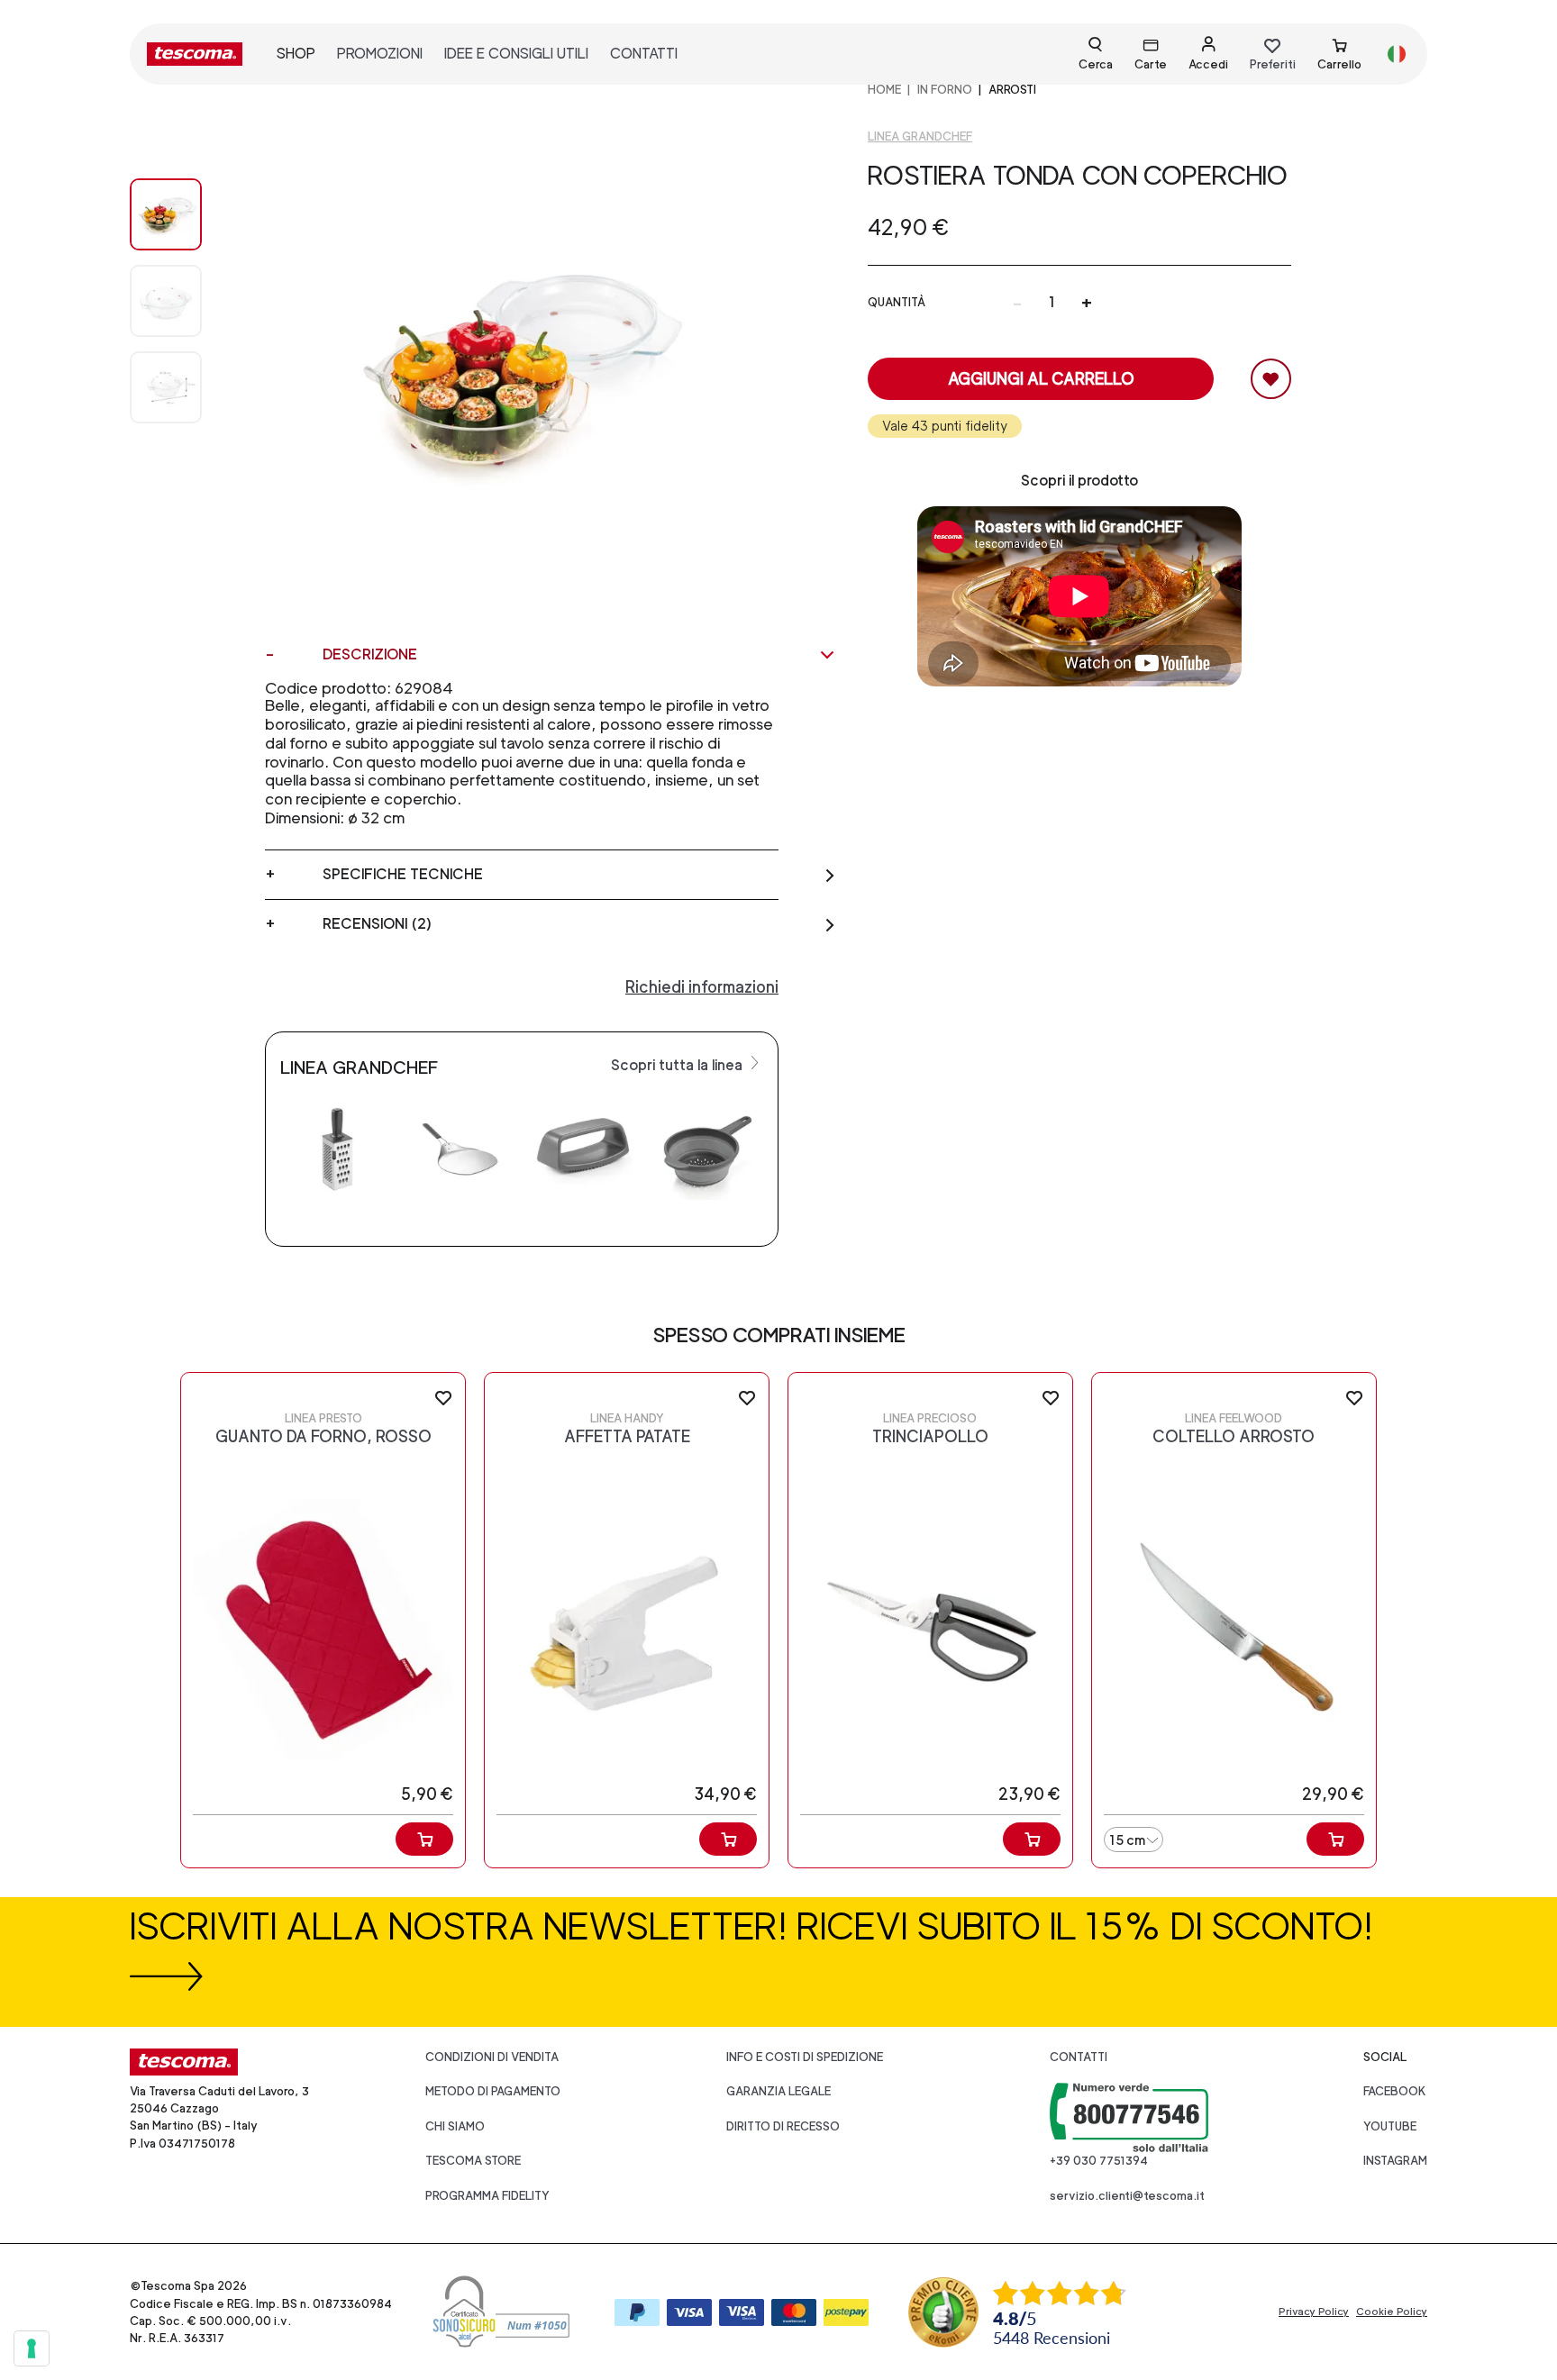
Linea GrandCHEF (920, 136)
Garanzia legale (778, 2091)
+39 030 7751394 (1099, 2161)
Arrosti (1012, 90)
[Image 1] (184, 301)
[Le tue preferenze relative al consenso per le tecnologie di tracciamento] (32, 2348)
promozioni (380, 54)
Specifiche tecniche (403, 874)
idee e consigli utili (516, 54)
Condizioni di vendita (492, 2057)
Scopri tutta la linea (678, 1065)
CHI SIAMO (455, 2126)
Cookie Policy (1392, 2312)
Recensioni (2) (377, 924)
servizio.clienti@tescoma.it (1127, 2196)
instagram (1395, 2161)
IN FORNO (945, 90)
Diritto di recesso (783, 2126)
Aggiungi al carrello (1041, 379)
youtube (1390, 2126)
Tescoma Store (473, 2161)
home (884, 90)
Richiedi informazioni (702, 987)
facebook (1395, 2091)
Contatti (1079, 2057)
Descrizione (370, 654)
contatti (644, 54)
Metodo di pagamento (493, 2091)
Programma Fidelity (487, 2196)
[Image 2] (184, 387)
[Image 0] (184, 214)
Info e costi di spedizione (805, 2057)
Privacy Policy (1314, 2312)
